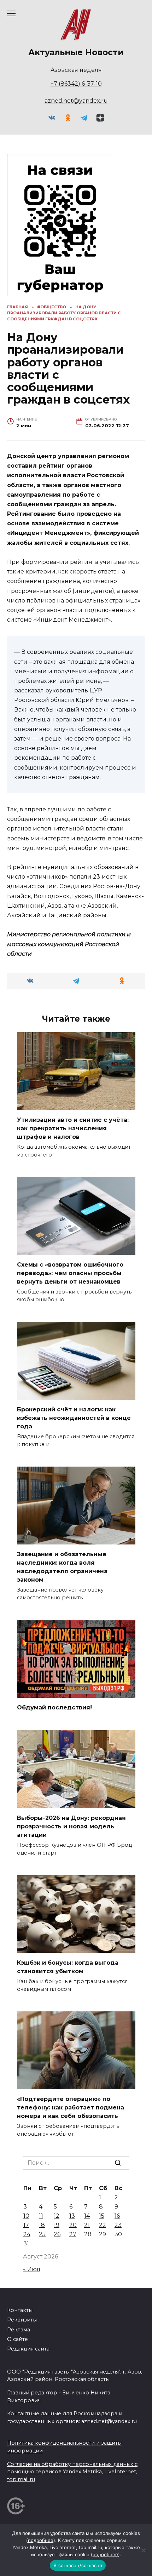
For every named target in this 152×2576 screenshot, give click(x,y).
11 (41, 2216)
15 (102, 2216)
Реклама (19, 2330)
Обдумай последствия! (54, 1707)
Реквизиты (22, 2320)
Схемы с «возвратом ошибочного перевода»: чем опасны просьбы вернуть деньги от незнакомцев (70, 1273)
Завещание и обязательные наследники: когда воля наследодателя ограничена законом (62, 1567)
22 (103, 2225)
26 (57, 2234)
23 (118, 2225)
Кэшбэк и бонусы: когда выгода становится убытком (68, 1967)
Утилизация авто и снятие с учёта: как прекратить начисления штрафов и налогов (73, 1128)
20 (73, 2225)
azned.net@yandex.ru (76, 101)
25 (42, 2234)
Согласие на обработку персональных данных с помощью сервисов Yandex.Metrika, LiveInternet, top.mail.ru (72, 2472)
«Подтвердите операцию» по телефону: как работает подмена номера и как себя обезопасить (71, 2107)
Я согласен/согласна (78, 2565)
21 (87, 2225)
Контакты (20, 2310)
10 (26, 2216)
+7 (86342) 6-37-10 (76, 84)
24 (27, 2234)
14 (87, 2216)
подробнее (41, 2540)
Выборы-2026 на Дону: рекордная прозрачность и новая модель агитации (71, 1826)
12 (57, 2216)
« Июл (32, 2269)
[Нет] (143, 2550)
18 (42, 2225)
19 (57, 2225)
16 (117, 2216)
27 (73, 2234)
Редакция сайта (28, 2349)
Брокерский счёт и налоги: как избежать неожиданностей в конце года (74, 1418)
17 (26, 2225)
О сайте (17, 2339)
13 (72, 2216)
